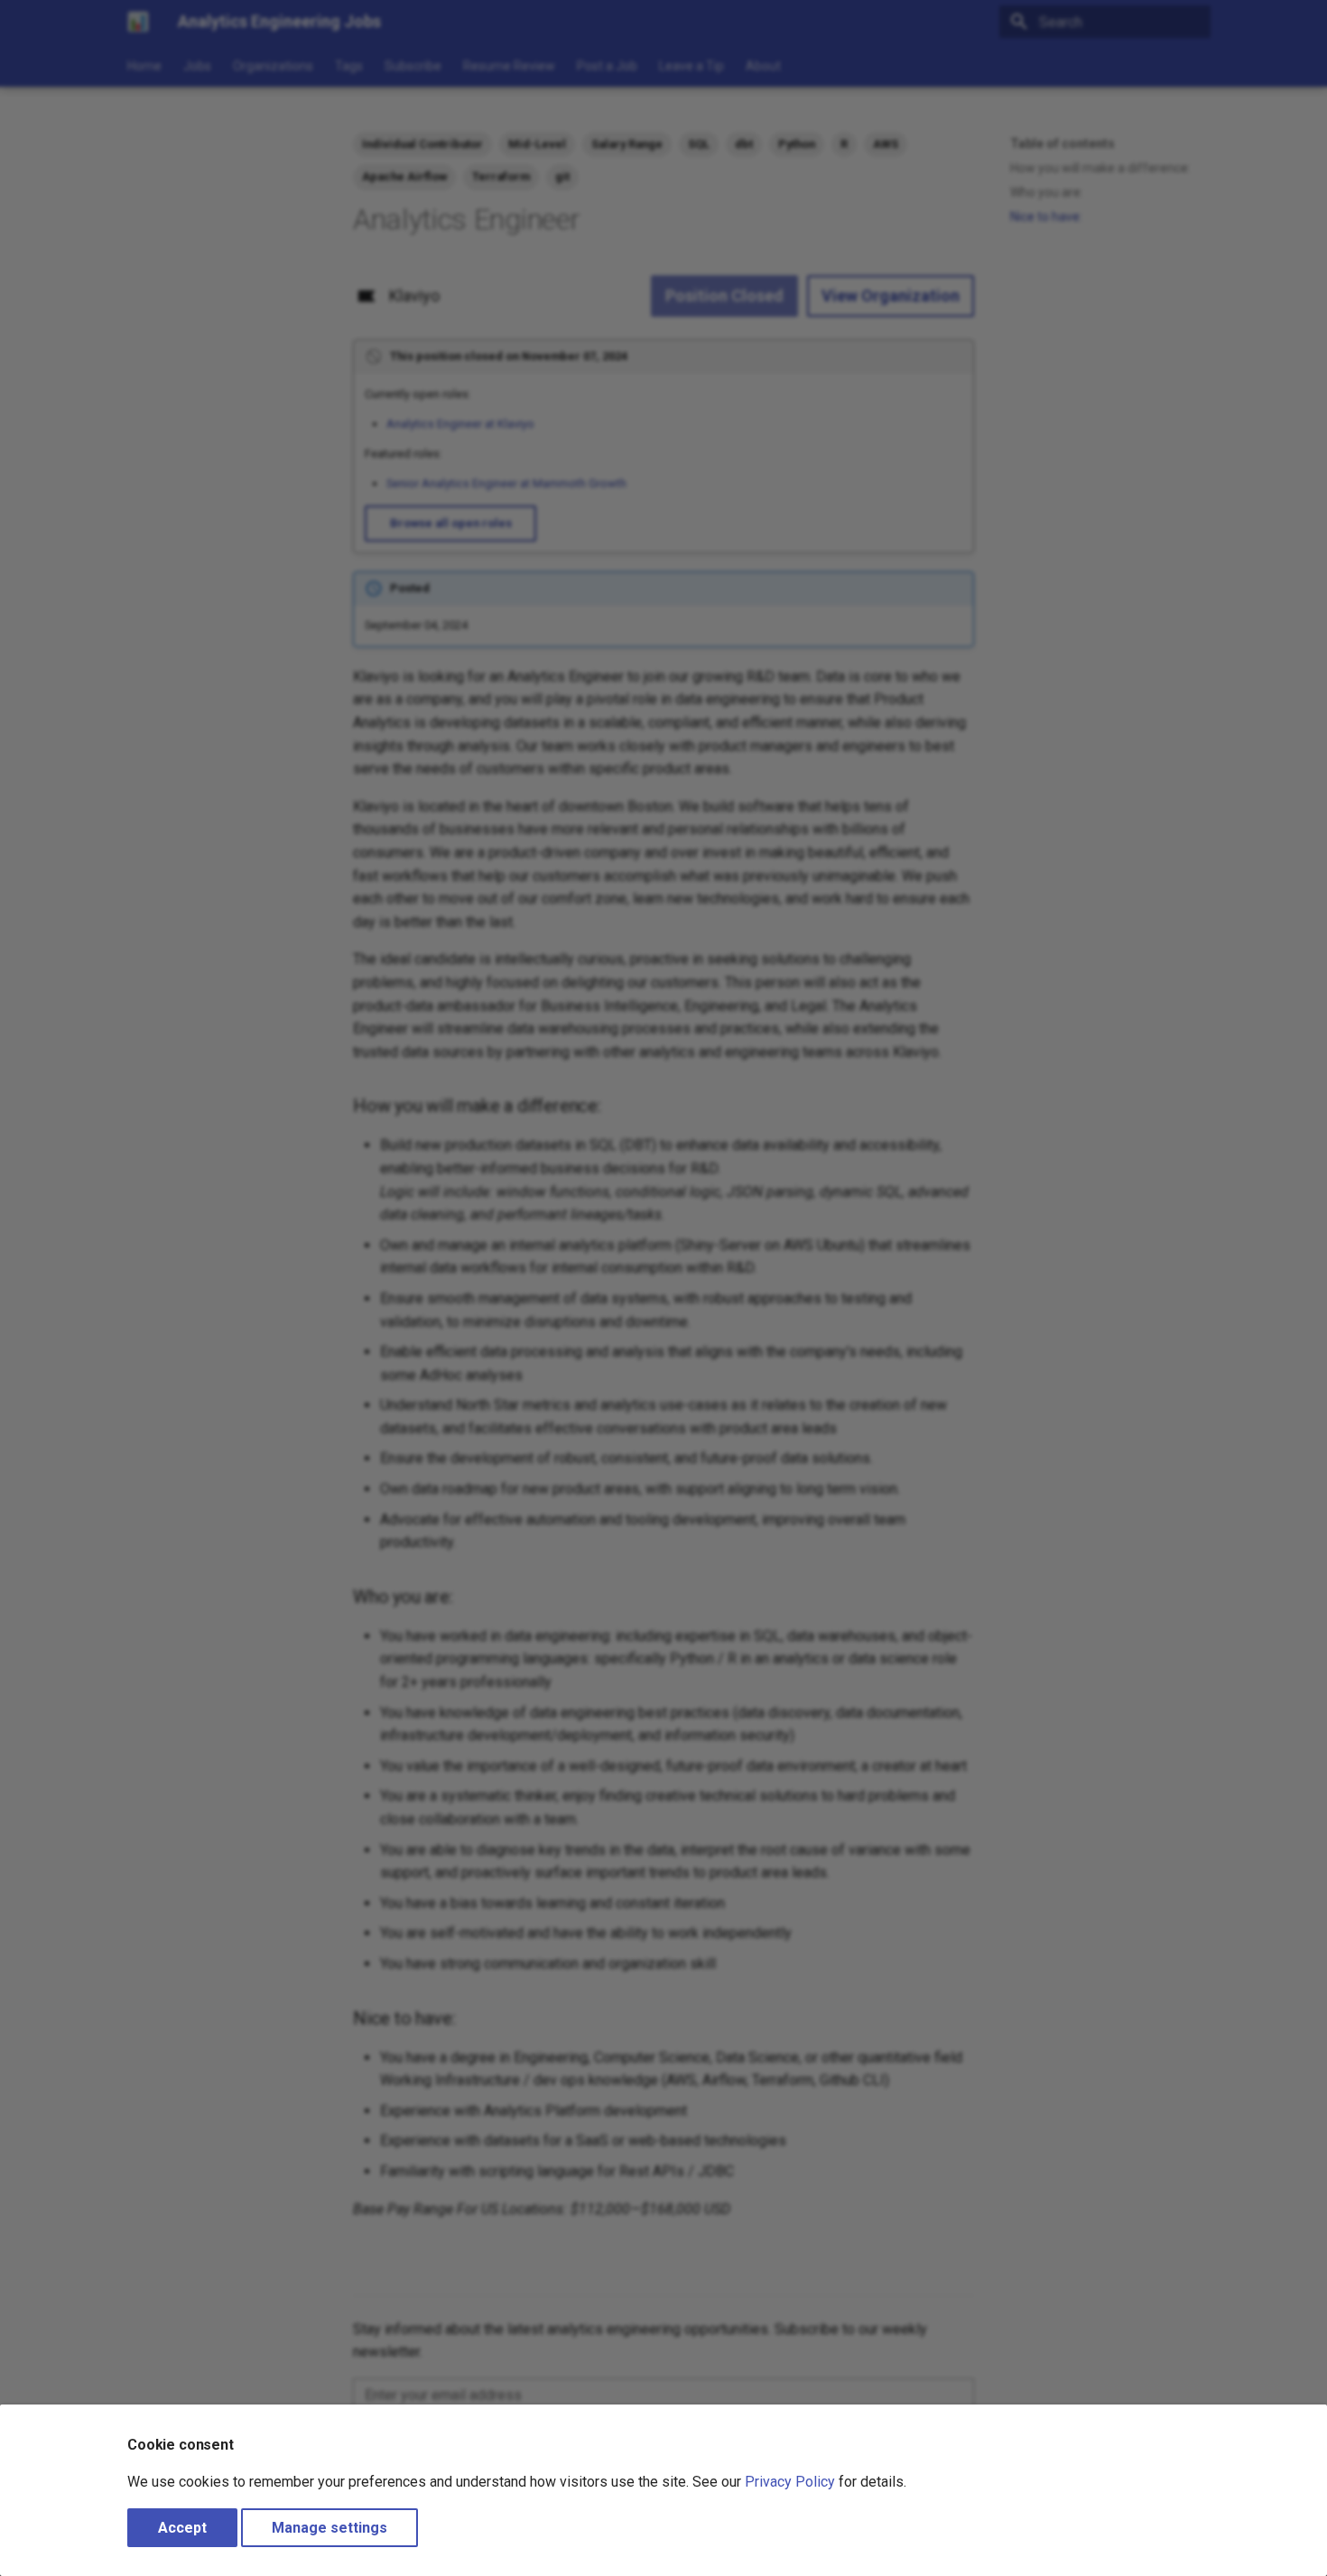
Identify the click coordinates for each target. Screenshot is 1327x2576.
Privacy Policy (790, 2482)
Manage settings (329, 2528)
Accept (182, 2528)
